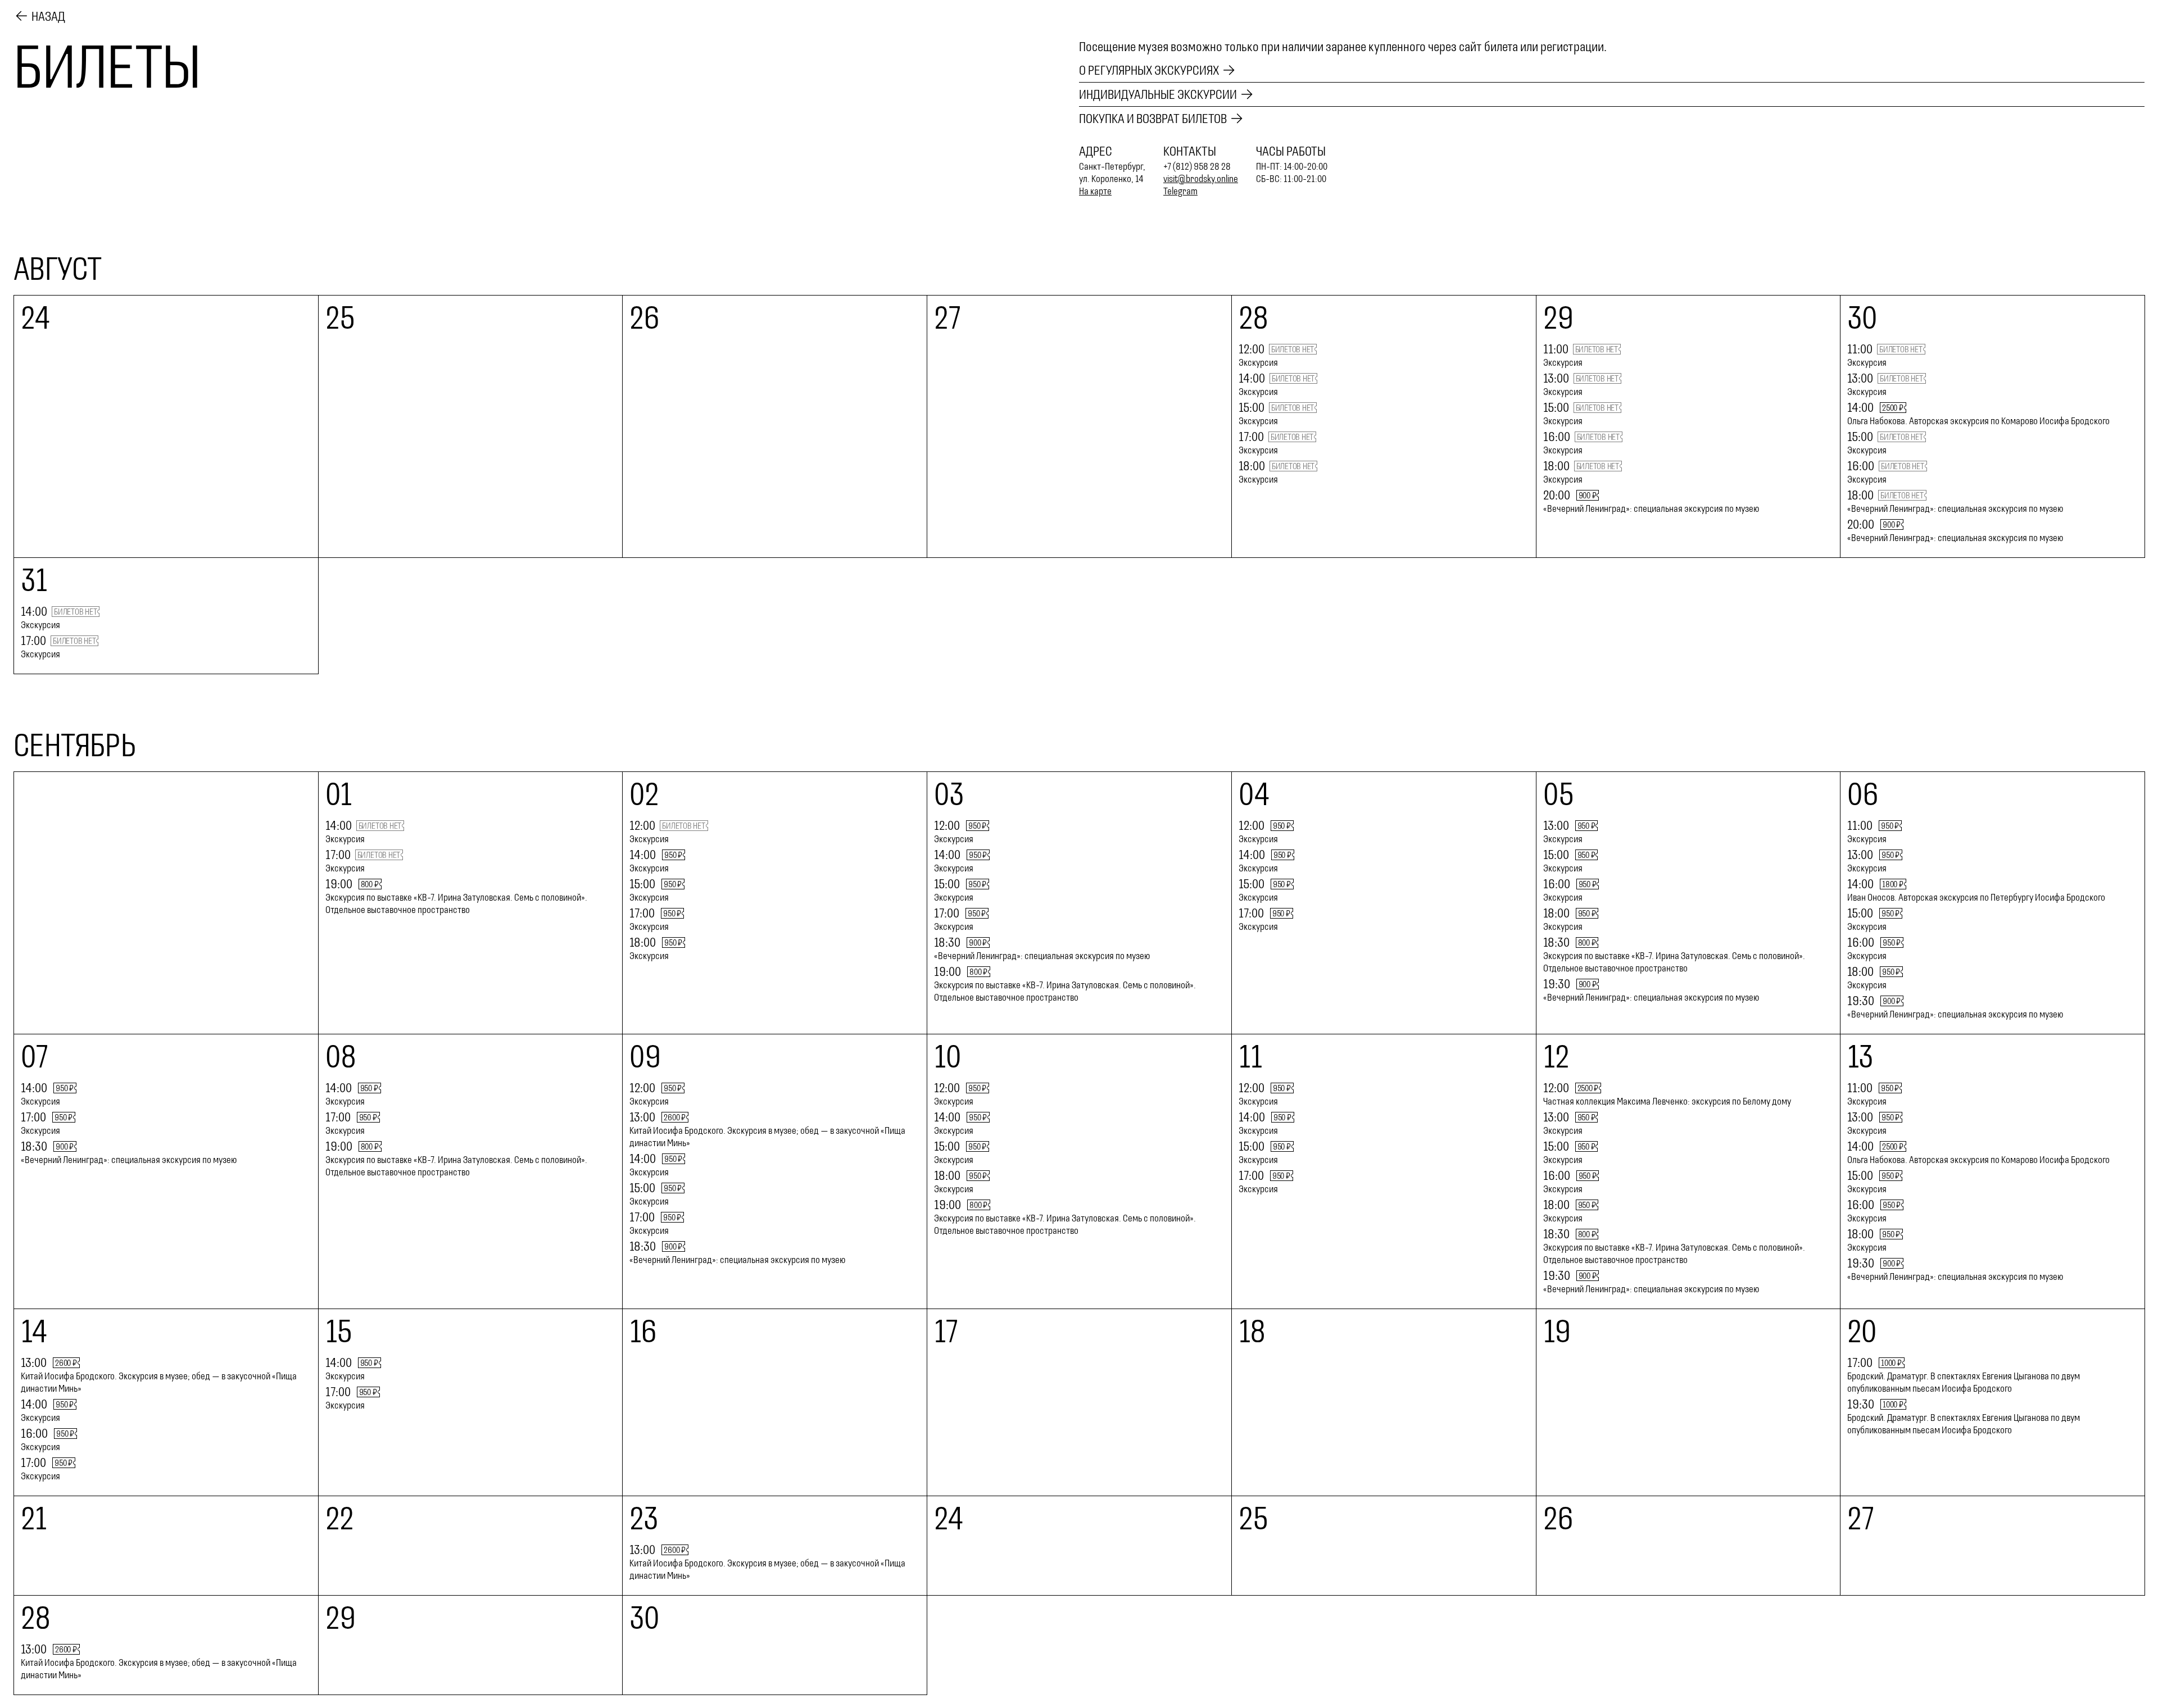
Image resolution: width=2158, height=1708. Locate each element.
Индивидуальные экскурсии (1158, 94)
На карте (1095, 191)
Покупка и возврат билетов (1153, 119)
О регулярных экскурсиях (1149, 70)
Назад (48, 16)
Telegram (1180, 191)
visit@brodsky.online (1201, 179)
